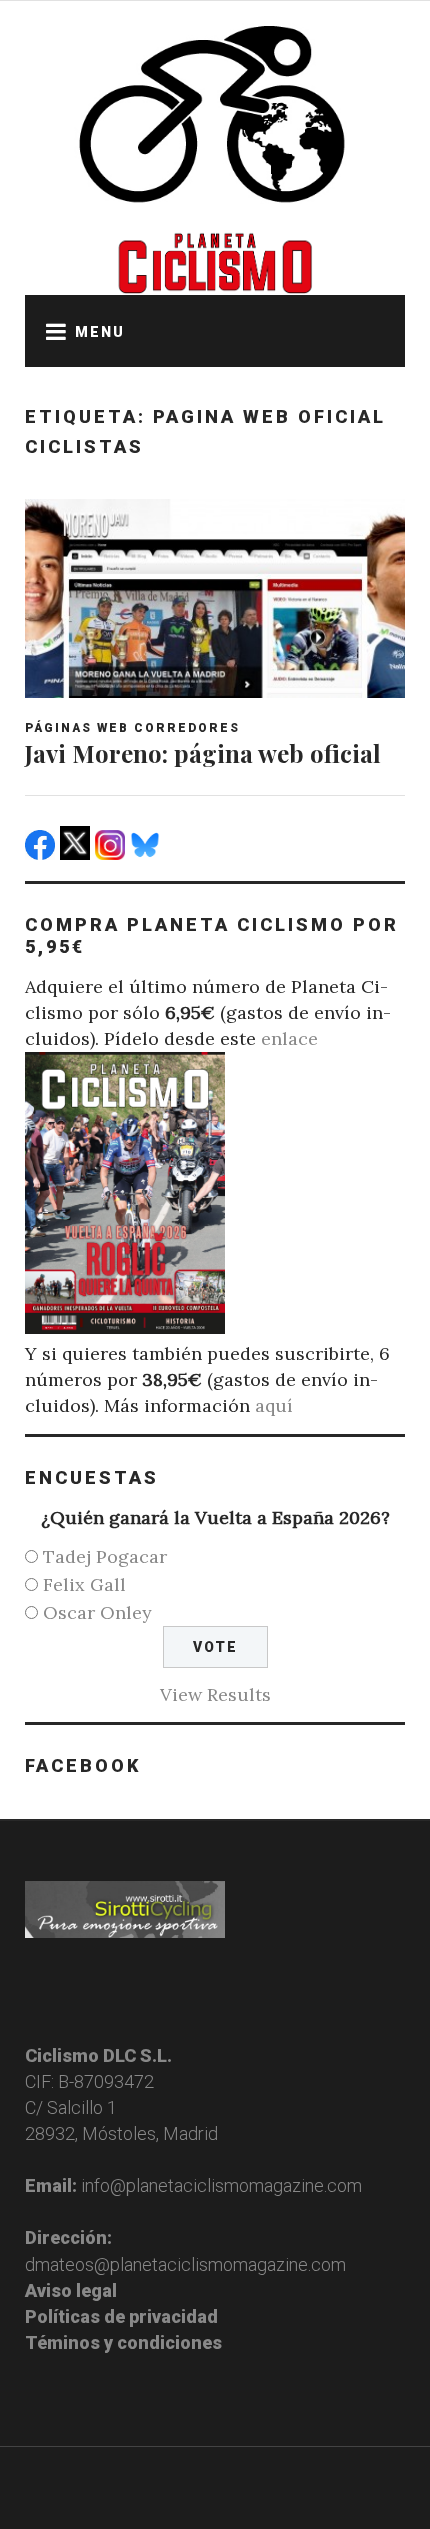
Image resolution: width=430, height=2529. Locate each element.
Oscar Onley (97, 1612)
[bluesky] (147, 853)
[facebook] (42, 853)
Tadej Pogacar (105, 1556)
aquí (274, 1405)
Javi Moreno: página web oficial (203, 753)
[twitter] (77, 853)
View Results (215, 1694)
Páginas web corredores (132, 728)
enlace (289, 1038)
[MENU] (50, 331)
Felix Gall (84, 1584)
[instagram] (112, 853)
